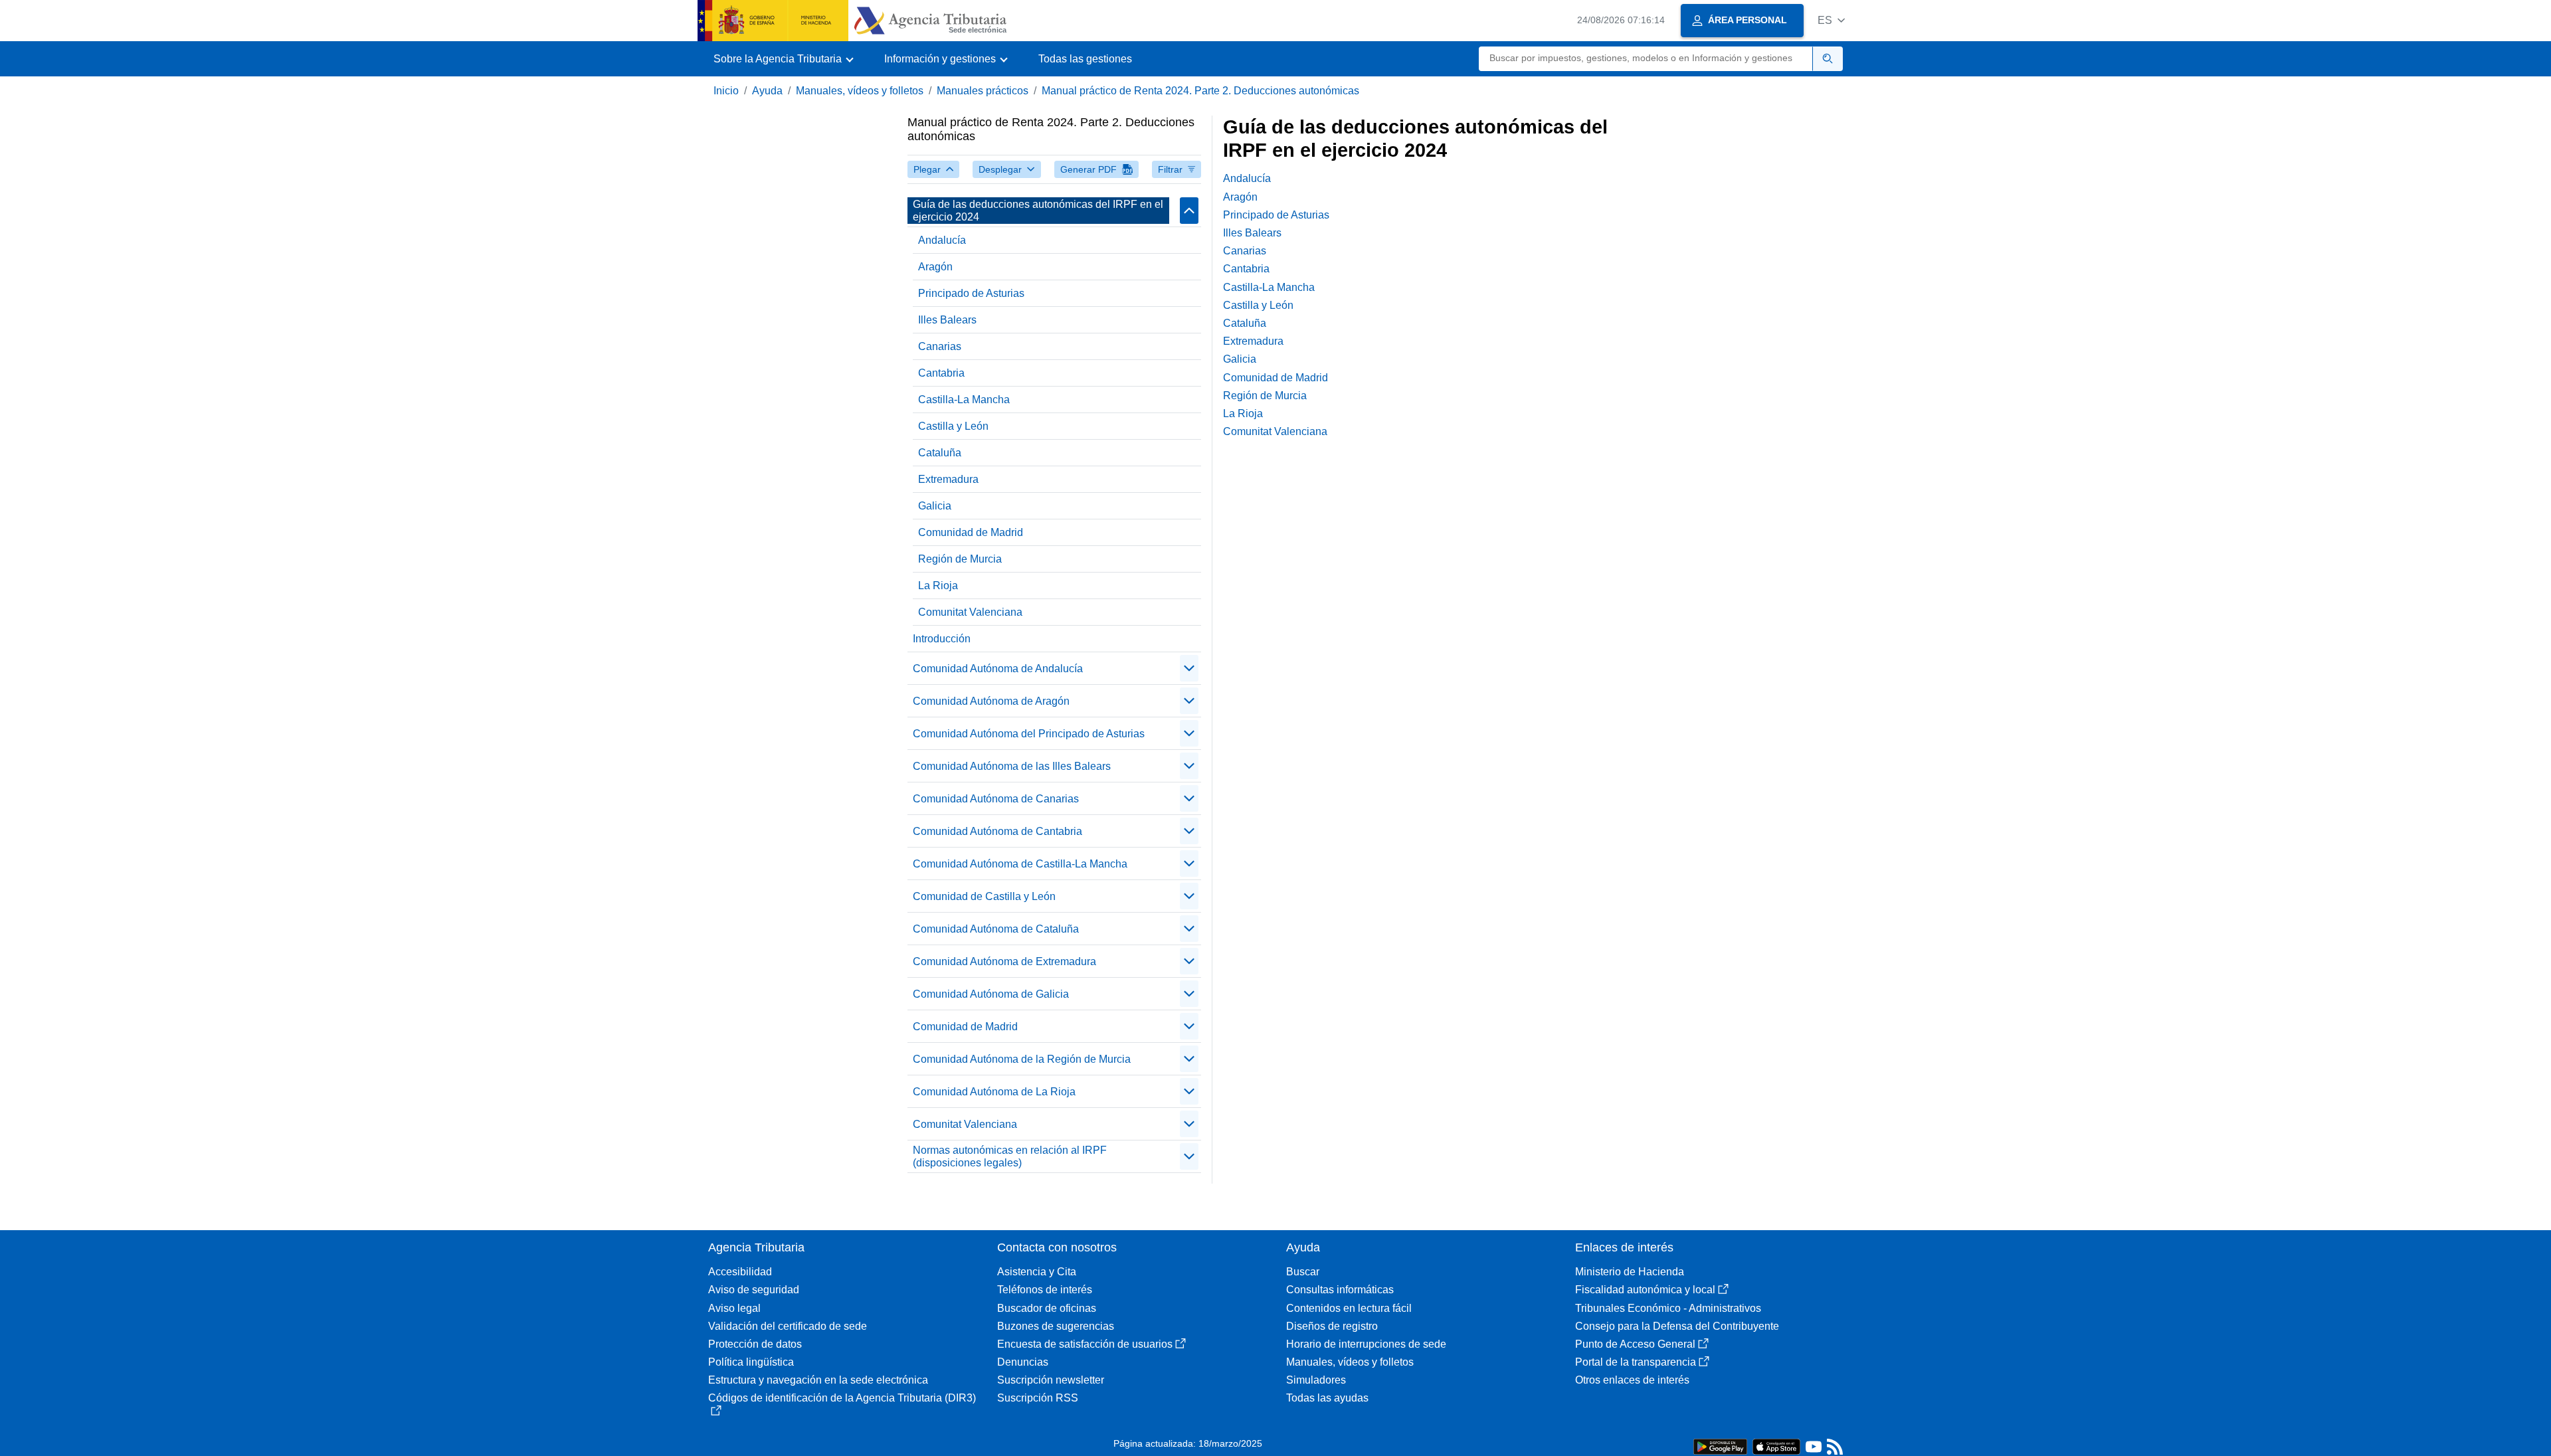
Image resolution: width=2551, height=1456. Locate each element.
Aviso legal (734, 1308)
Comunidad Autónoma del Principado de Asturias (1029, 734)
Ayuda (767, 91)
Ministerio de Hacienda (1630, 1272)
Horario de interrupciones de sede (1366, 1344)
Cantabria (941, 373)
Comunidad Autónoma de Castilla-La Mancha (1020, 864)
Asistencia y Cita (1037, 1272)
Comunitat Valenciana (970, 612)
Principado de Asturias (971, 293)
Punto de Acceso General (1635, 1344)
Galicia (935, 506)
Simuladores (1316, 1380)
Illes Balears (947, 320)
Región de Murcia (960, 559)
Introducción (942, 639)
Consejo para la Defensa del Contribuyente (1677, 1326)
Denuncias (1023, 1362)
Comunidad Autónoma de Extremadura (1004, 961)
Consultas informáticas (1340, 1290)
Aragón (935, 267)
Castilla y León (953, 426)
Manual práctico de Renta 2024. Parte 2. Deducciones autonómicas (1200, 91)
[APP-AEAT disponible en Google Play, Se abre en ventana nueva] (1720, 1446)
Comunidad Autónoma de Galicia (991, 994)
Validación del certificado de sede (788, 1326)
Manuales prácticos (983, 91)
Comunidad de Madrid (971, 532)
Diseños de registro (1332, 1326)
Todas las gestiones (1085, 59)
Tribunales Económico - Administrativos (1668, 1308)
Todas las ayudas (1327, 1398)
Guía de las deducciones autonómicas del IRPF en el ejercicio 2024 (1038, 211)
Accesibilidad (740, 1272)
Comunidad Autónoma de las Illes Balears (1012, 766)
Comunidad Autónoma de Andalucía (998, 669)
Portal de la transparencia (1636, 1362)
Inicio (726, 91)
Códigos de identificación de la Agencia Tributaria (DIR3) (842, 1398)
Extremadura (948, 479)
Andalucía (942, 240)
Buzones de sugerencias (1056, 1326)
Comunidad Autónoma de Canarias (996, 799)
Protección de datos (755, 1344)
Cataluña (940, 453)
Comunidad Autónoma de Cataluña (996, 929)
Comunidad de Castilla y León (984, 896)
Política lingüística (751, 1362)
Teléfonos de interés (1045, 1290)
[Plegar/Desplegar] (1189, 211)
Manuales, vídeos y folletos (860, 91)
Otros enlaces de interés (1632, 1380)
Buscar (1303, 1272)
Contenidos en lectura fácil (1349, 1308)
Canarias (940, 346)
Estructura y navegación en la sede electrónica (818, 1380)
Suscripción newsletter (1051, 1380)
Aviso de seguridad (754, 1290)
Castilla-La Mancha (964, 400)
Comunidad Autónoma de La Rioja (994, 1092)
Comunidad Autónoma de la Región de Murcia (1022, 1059)
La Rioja (938, 586)
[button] (1831, 20)
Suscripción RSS (1038, 1398)
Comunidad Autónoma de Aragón (991, 701)
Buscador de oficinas (1047, 1308)
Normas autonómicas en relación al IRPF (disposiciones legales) (1010, 1156)
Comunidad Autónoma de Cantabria (997, 831)
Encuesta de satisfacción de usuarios (1085, 1344)
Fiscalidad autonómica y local (1645, 1290)
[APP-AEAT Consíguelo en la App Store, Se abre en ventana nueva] (1776, 1446)
